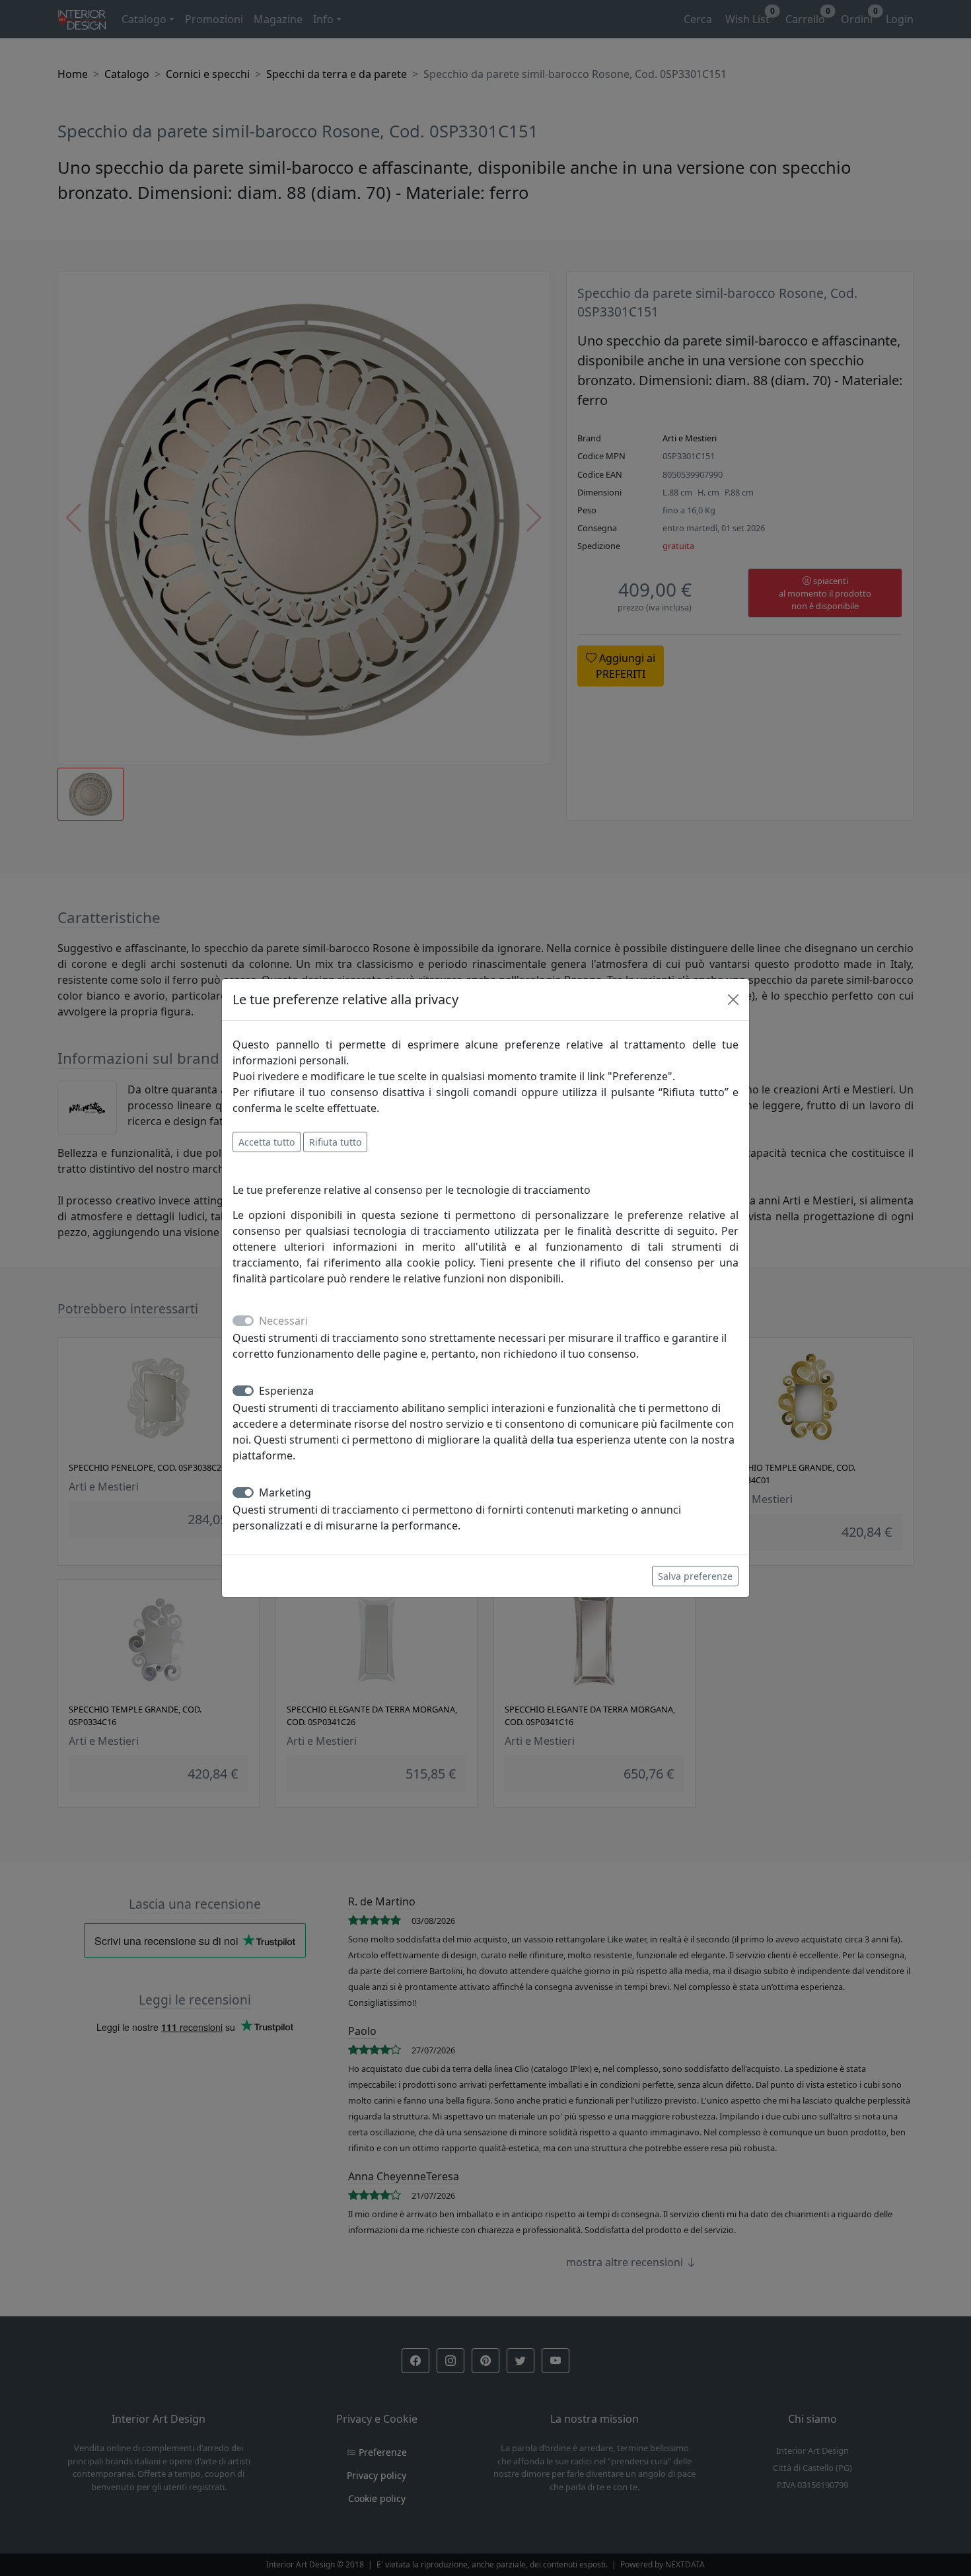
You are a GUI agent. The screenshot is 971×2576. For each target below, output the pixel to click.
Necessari (283, 1321)
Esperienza (286, 1391)
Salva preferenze (695, 1576)
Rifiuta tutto (335, 1142)
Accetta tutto (267, 1142)
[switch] (243, 1391)
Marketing (285, 1492)
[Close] (733, 1000)
